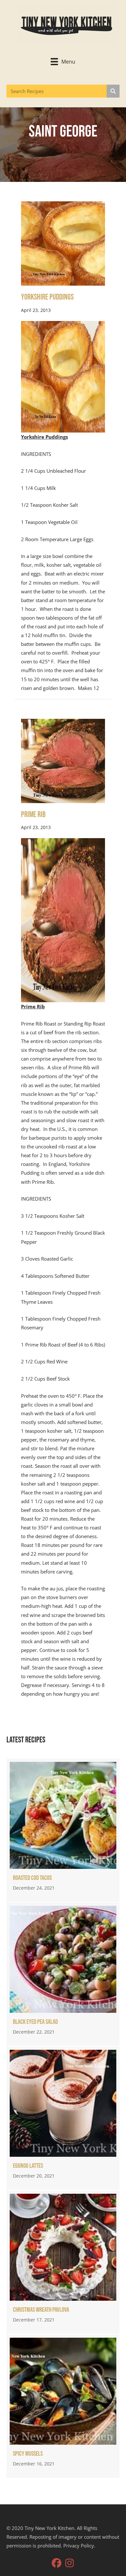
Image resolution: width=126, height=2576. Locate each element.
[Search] (113, 91)
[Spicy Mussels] (63, 2406)
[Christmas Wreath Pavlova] (63, 2262)
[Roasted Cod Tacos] (63, 1830)
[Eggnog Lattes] (63, 2118)
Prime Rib (33, 815)
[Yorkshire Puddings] (63, 243)
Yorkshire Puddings (47, 297)
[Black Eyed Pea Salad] (63, 1974)
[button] (57, 2563)
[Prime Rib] (63, 760)
